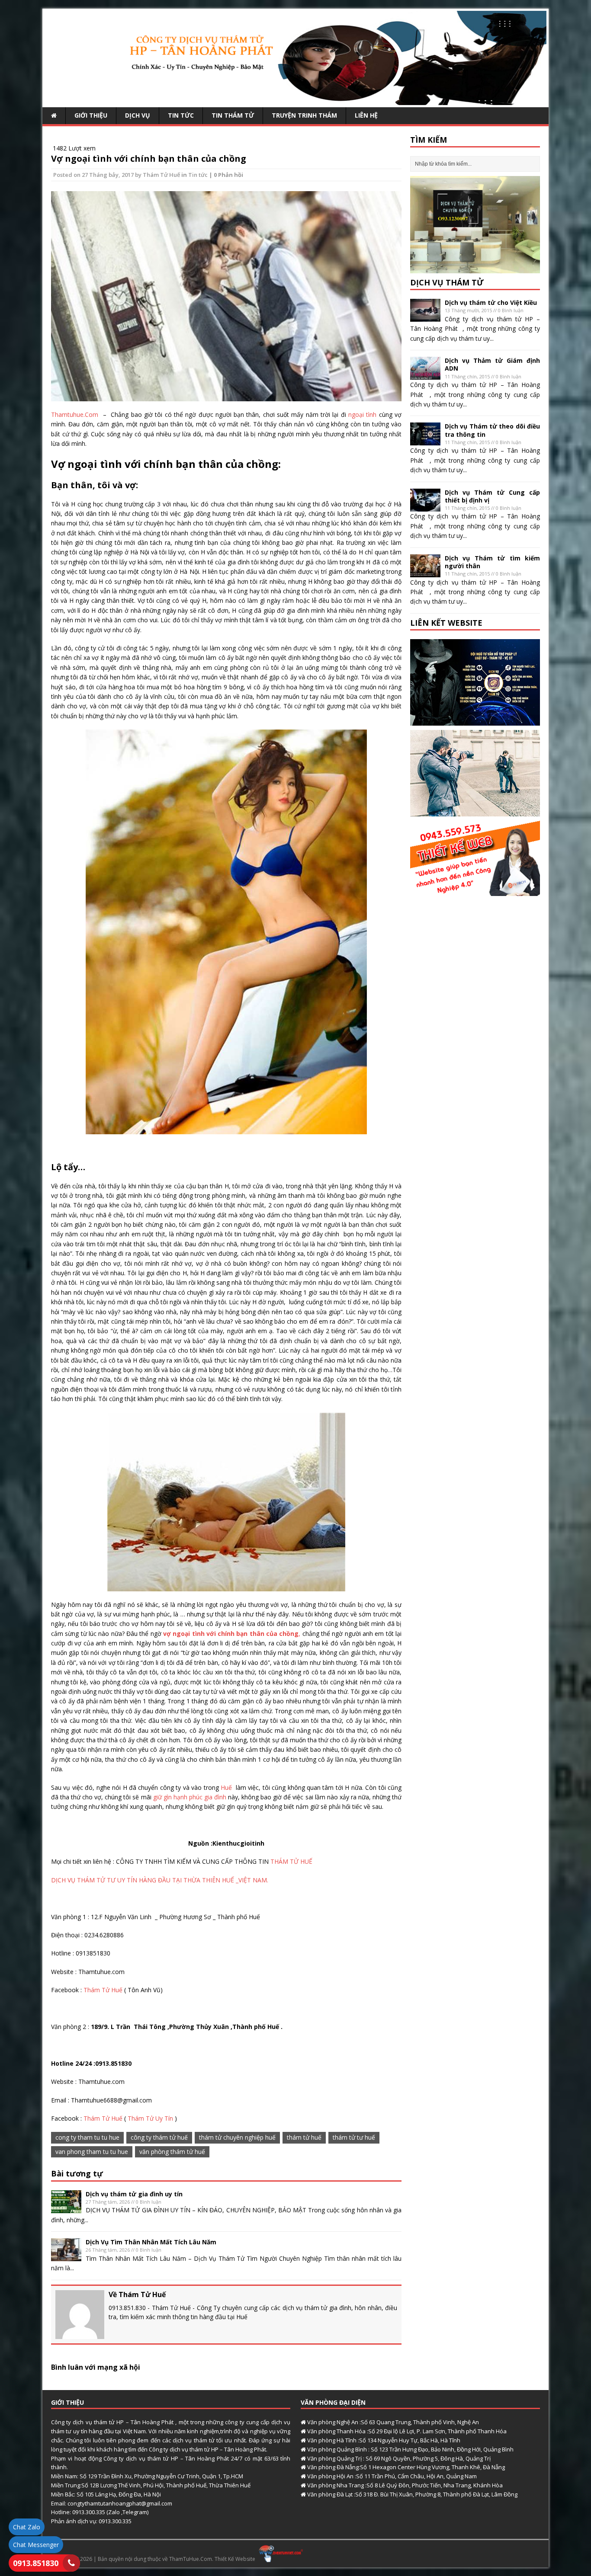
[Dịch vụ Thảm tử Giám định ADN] (425, 375)
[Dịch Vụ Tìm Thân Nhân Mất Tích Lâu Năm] (66, 2256)
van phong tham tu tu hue (92, 2152)
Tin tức (181, 115)
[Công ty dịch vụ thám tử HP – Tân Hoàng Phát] (295, 100)
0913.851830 (36, 2563)
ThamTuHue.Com (191, 2559)
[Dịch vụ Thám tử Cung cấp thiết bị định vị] (425, 506)
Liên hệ (366, 115)
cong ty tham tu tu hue (87, 2137)
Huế (228, 1787)
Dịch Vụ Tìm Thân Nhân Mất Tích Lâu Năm (151, 2242)
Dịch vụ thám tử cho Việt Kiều (491, 302)
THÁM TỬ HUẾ (291, 1861)
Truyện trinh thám (304, 115)
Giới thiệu (91, 115)
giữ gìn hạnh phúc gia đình (190, 1797)
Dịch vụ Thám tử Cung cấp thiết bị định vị (492, 496)
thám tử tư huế (354, 2137)
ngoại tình (364, 414)
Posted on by (98, 175)
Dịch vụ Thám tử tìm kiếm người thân (492, 562)
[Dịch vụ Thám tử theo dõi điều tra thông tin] (425, 440)
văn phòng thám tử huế (172, 2152)
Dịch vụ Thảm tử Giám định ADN (492, 364)
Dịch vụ (138, 115)
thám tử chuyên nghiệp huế (237, 2137)
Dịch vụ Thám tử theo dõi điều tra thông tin (492, 430)
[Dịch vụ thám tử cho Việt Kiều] (425, 317)
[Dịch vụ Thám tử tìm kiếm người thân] (425, 572)
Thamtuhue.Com (76, 414)
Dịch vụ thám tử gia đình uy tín (134, 2194)
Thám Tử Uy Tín (150, 2118)
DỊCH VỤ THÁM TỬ (447, 282)
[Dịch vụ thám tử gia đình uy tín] (66, 2208)
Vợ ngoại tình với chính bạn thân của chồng (149, 158)
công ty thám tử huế (159, 2137)
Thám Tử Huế (161, 175)
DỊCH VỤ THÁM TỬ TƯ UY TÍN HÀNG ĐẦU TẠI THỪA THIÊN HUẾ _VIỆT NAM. (160, 1880)
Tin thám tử (233, 115)
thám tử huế (304, 2137)
